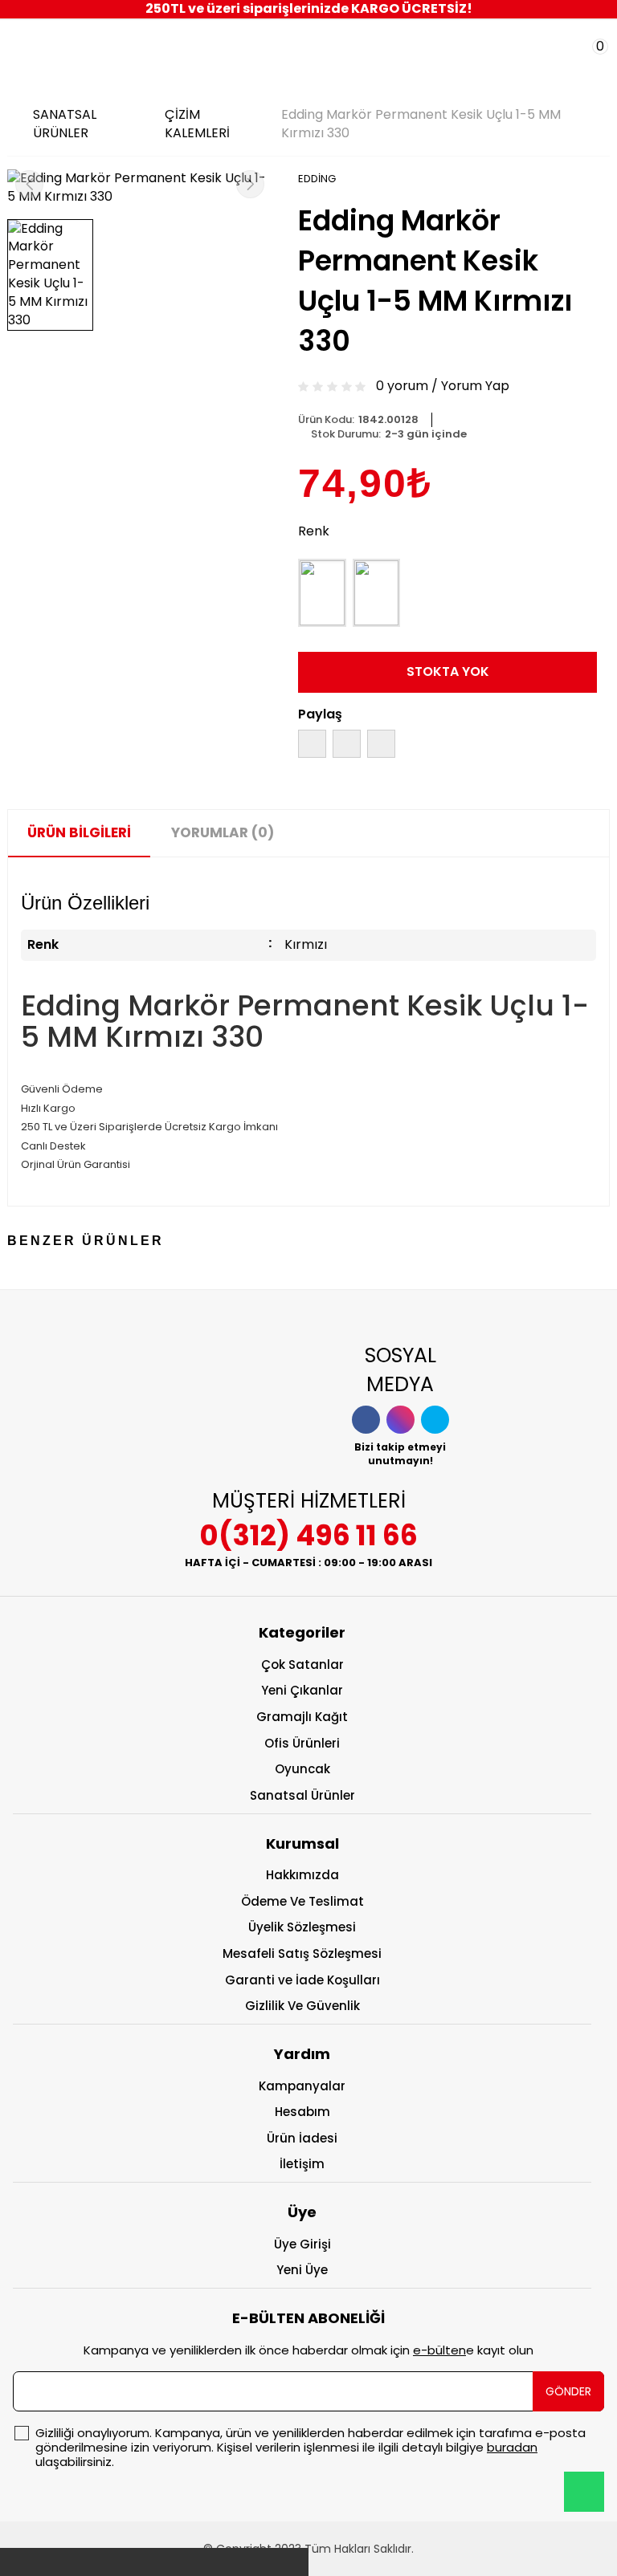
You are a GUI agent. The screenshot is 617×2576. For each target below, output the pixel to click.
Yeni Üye (302, 2270)
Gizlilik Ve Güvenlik (302, 2006)
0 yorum (402, 386)
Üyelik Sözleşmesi (302, 1927)
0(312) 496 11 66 (308, 1535)
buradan (512, 2447)
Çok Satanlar (302, 1664)
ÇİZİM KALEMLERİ (197, 124)
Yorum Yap (475, 386)
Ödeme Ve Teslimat (302, 1901)
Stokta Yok (448, 671)
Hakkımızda (302, 1875)
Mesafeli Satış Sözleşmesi (302, 1953)
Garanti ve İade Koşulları (302, 1980)
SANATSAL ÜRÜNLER (65, 124)
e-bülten (439, 2350)
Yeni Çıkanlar (302, 1690)
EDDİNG (317, 179)
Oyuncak (302, 1769)
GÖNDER (568, 2391)
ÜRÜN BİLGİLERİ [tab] (79, 832)
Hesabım (302, 2112)
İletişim (302, 2164)
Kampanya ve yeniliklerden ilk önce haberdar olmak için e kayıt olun (308, 2350)
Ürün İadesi (302, 2138)
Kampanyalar (302, 2086)
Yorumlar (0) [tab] (223, 832)
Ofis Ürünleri (302, 1743)
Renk (314, 531)
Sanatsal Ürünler (302, 1795)
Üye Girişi (302, 2244)
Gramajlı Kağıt (302, 1717)
